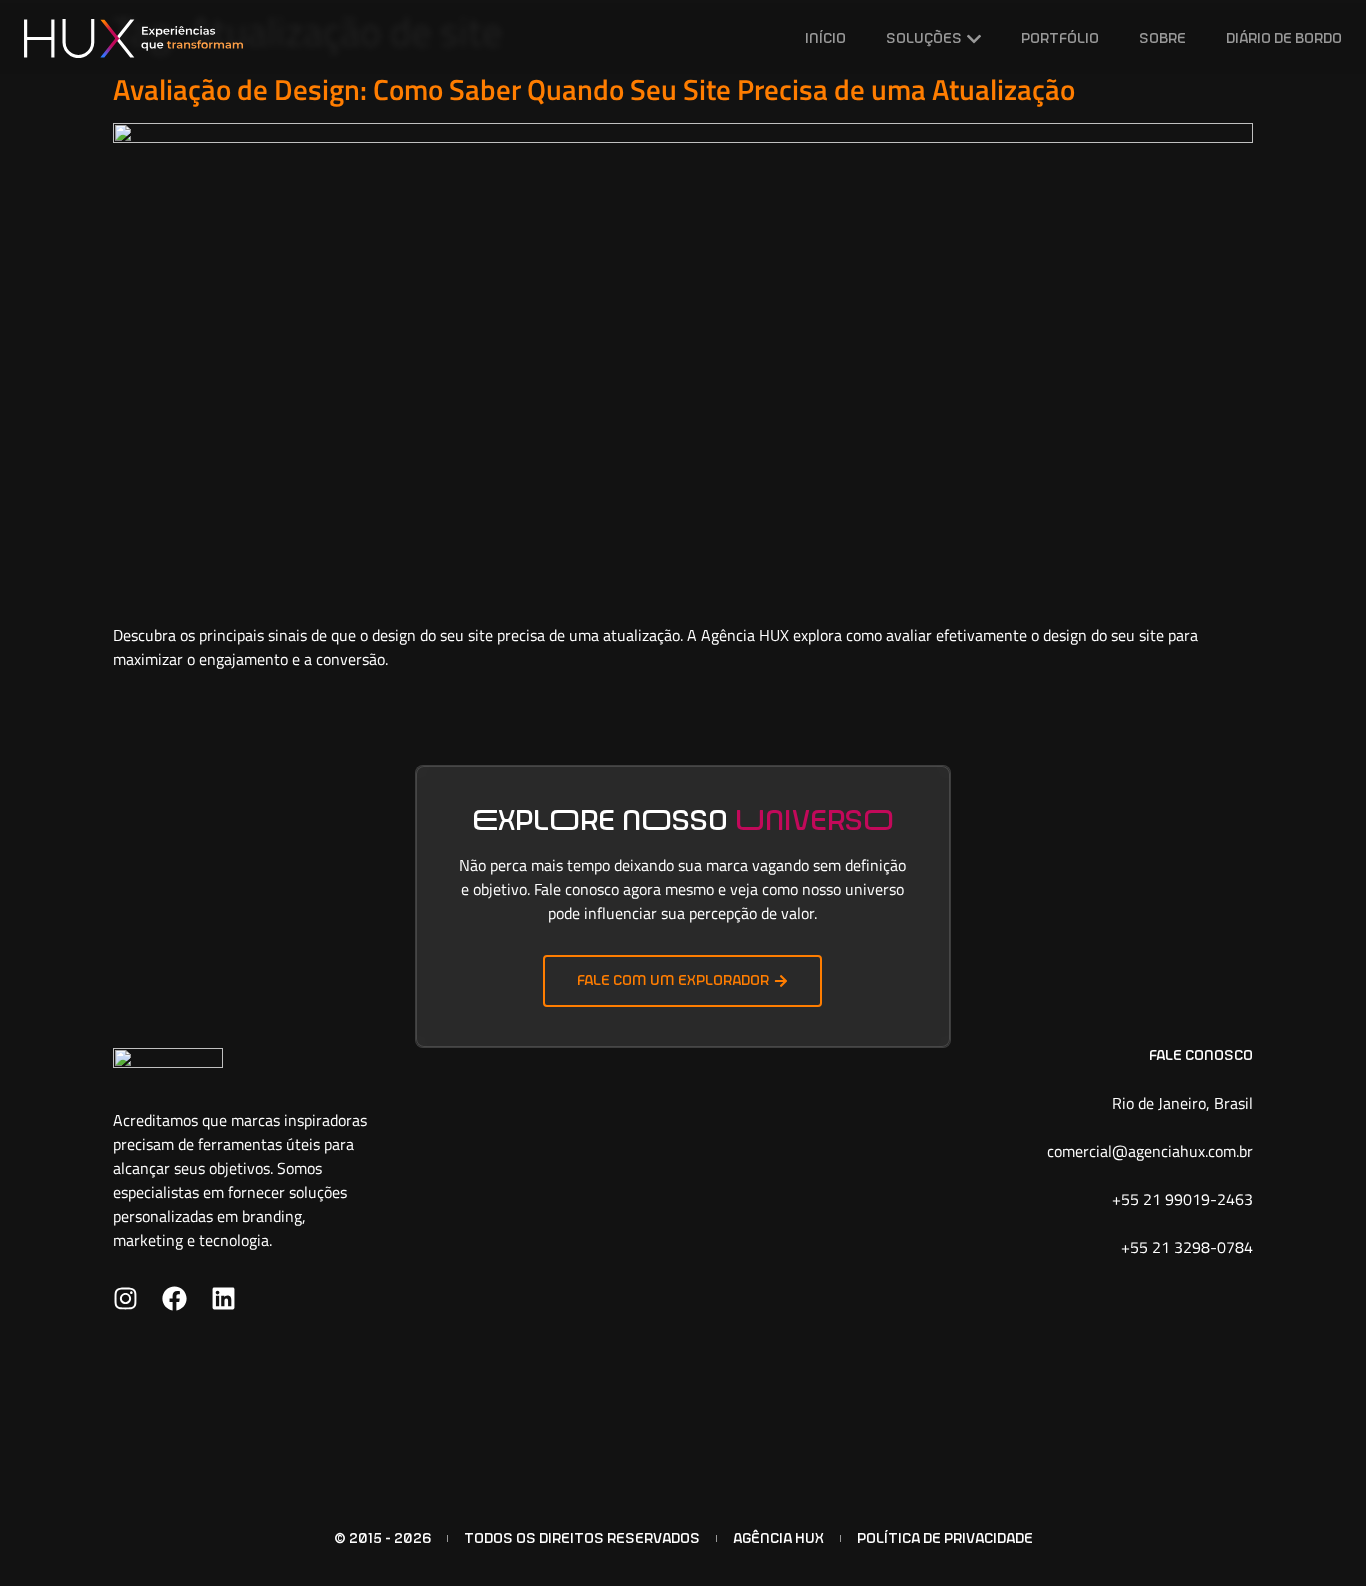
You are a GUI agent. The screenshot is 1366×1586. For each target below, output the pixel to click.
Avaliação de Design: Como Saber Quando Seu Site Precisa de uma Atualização (594, 89)
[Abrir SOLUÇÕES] (974, 39)
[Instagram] (125, 1298)
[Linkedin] (223, 1298)
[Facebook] (174, 1298)
